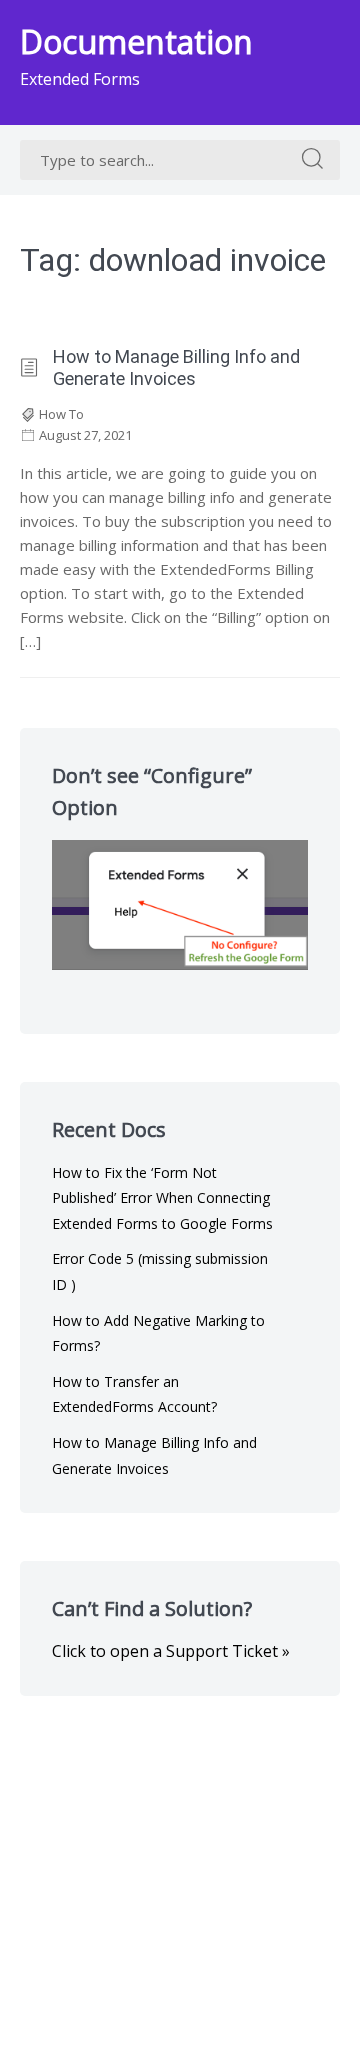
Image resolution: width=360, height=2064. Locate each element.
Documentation (136, 41)
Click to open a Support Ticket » (171, 1651)
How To (61, 414)
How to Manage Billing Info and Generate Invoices (176, 367)
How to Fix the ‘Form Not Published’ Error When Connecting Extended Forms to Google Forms (162, 1198)
